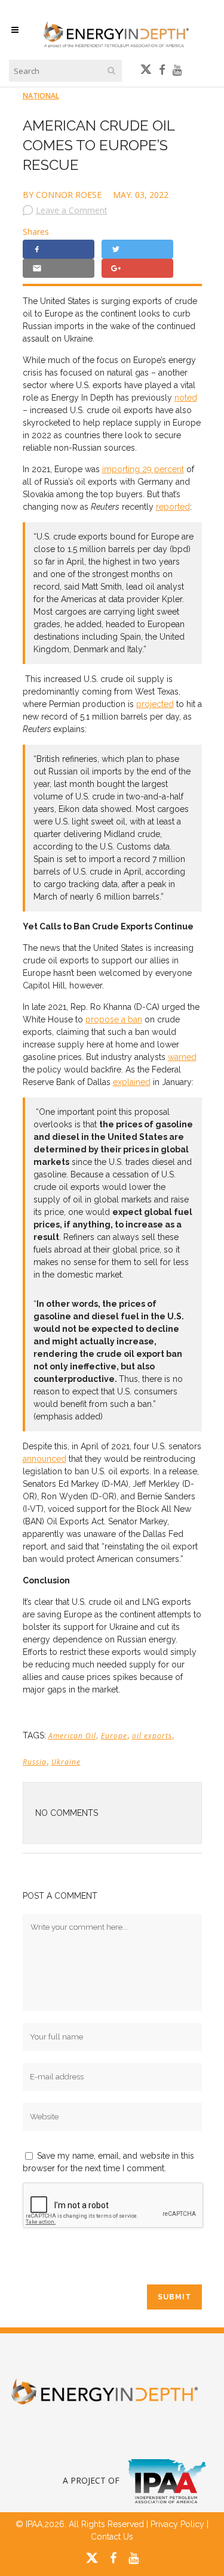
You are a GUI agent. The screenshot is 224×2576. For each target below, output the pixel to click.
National (41, 96)
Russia (35, 1762)
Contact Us (112, 2537)
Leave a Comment (72, 210)
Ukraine (66, 1762)
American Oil (72, 1736)
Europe (114, 1736)
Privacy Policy (177, 2524)
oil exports (152, 1736)
